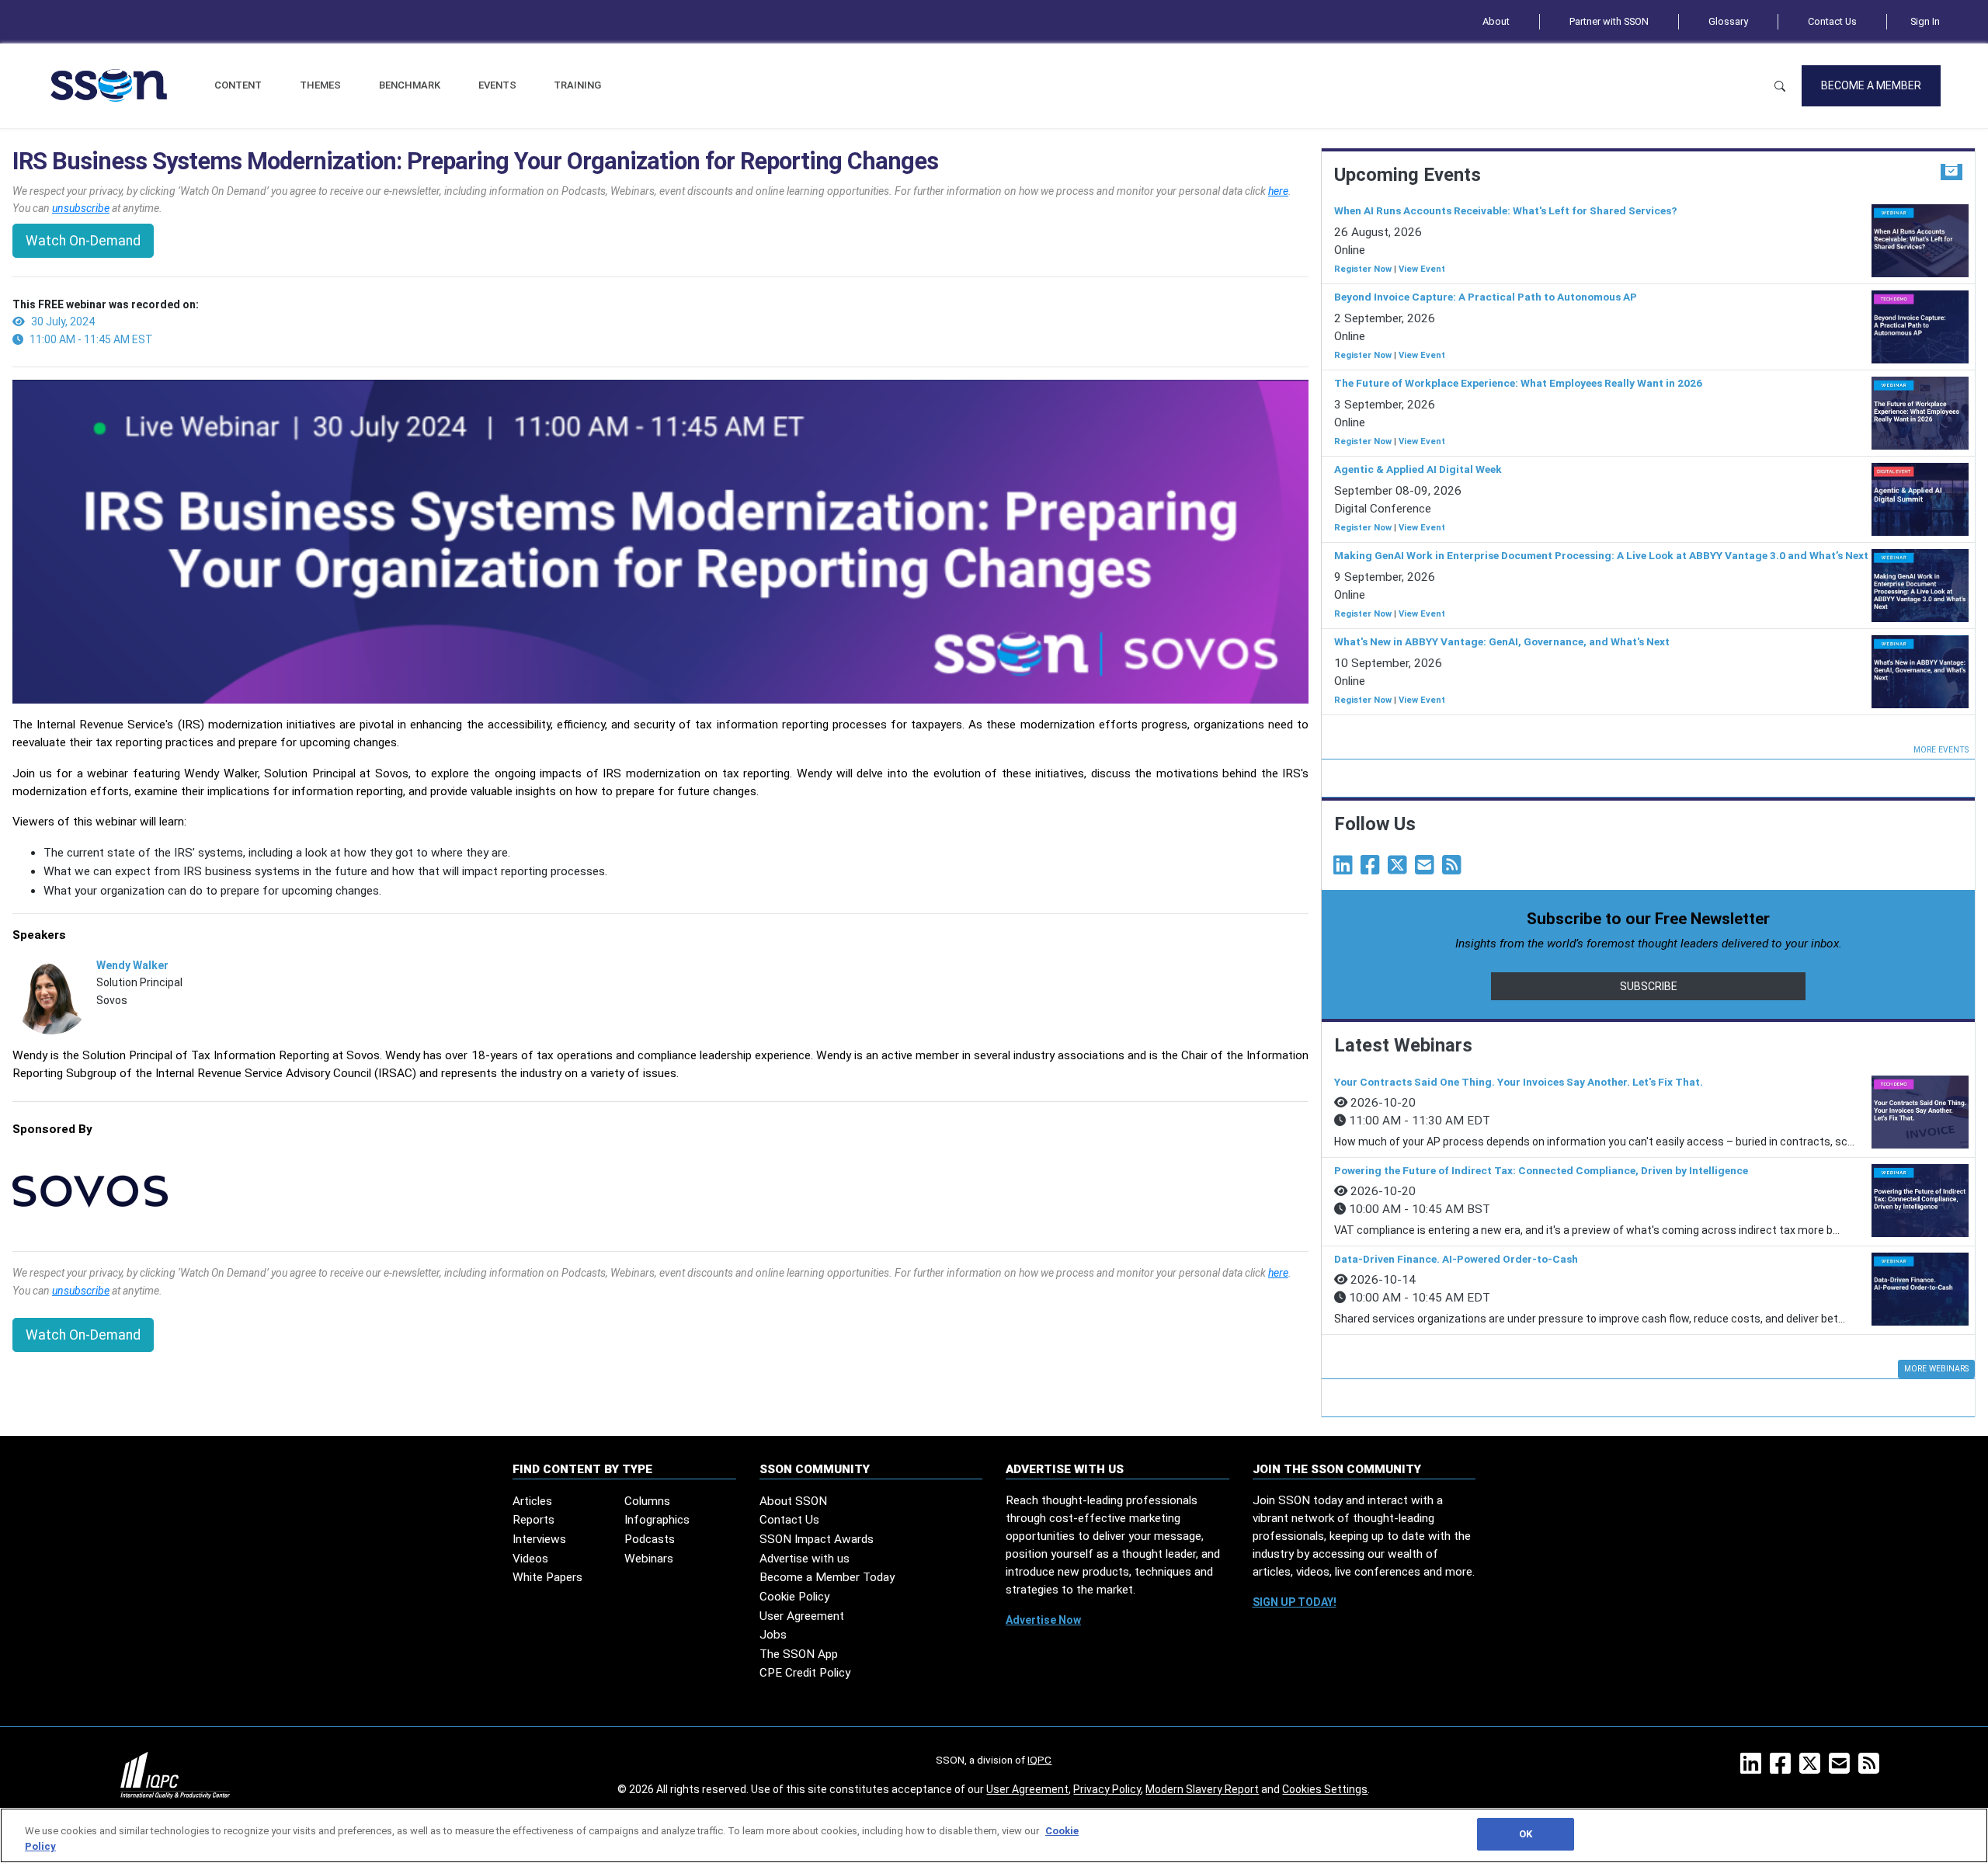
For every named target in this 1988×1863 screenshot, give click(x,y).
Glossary (1728, 21)
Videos (530, 1559)
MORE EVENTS (1941, 750)
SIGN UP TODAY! (1295, 1602)
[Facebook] (1373, 869)
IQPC (1039, 1760)
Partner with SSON (1609, 21)
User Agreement (802, 1616)
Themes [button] (320, 85)
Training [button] (577, 85)
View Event (1422, 269)
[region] (994, 1835)
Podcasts (650, 1539)
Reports (533, 1520)
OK (1526, 1834)
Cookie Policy (794, 1597)
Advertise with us (805, 1559)
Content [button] (238, 85)
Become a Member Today (827, 1577)
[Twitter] (1400, 869)
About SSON (793, 1501)
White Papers (547, 1577)
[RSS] (1872, 1768)
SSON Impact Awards (817, 1539)
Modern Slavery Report (1202, 1789)
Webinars (649, 1559)
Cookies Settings (1325, 1789)
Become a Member (1871, 85)
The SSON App (799, 1654)
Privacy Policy (1107, 1789)
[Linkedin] (1346, 869)
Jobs (773, 1635)
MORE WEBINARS (1936, 1369)
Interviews (539, 1539)
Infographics (657, 1520)
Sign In (1925, 21)
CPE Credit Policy (805, 1673)
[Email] (1427, 869)
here (1278, 191)
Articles (532, 1501)
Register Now (1363, 269)
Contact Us (1832, 21)
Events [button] (497, 85)
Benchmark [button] (410, 85)
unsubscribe (81, 208)
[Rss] (1455, 869)
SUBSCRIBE (1649, 986)
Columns (647, 1501)
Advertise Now (1043, 1620)
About (1496, 21)
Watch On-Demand (83, 241)
